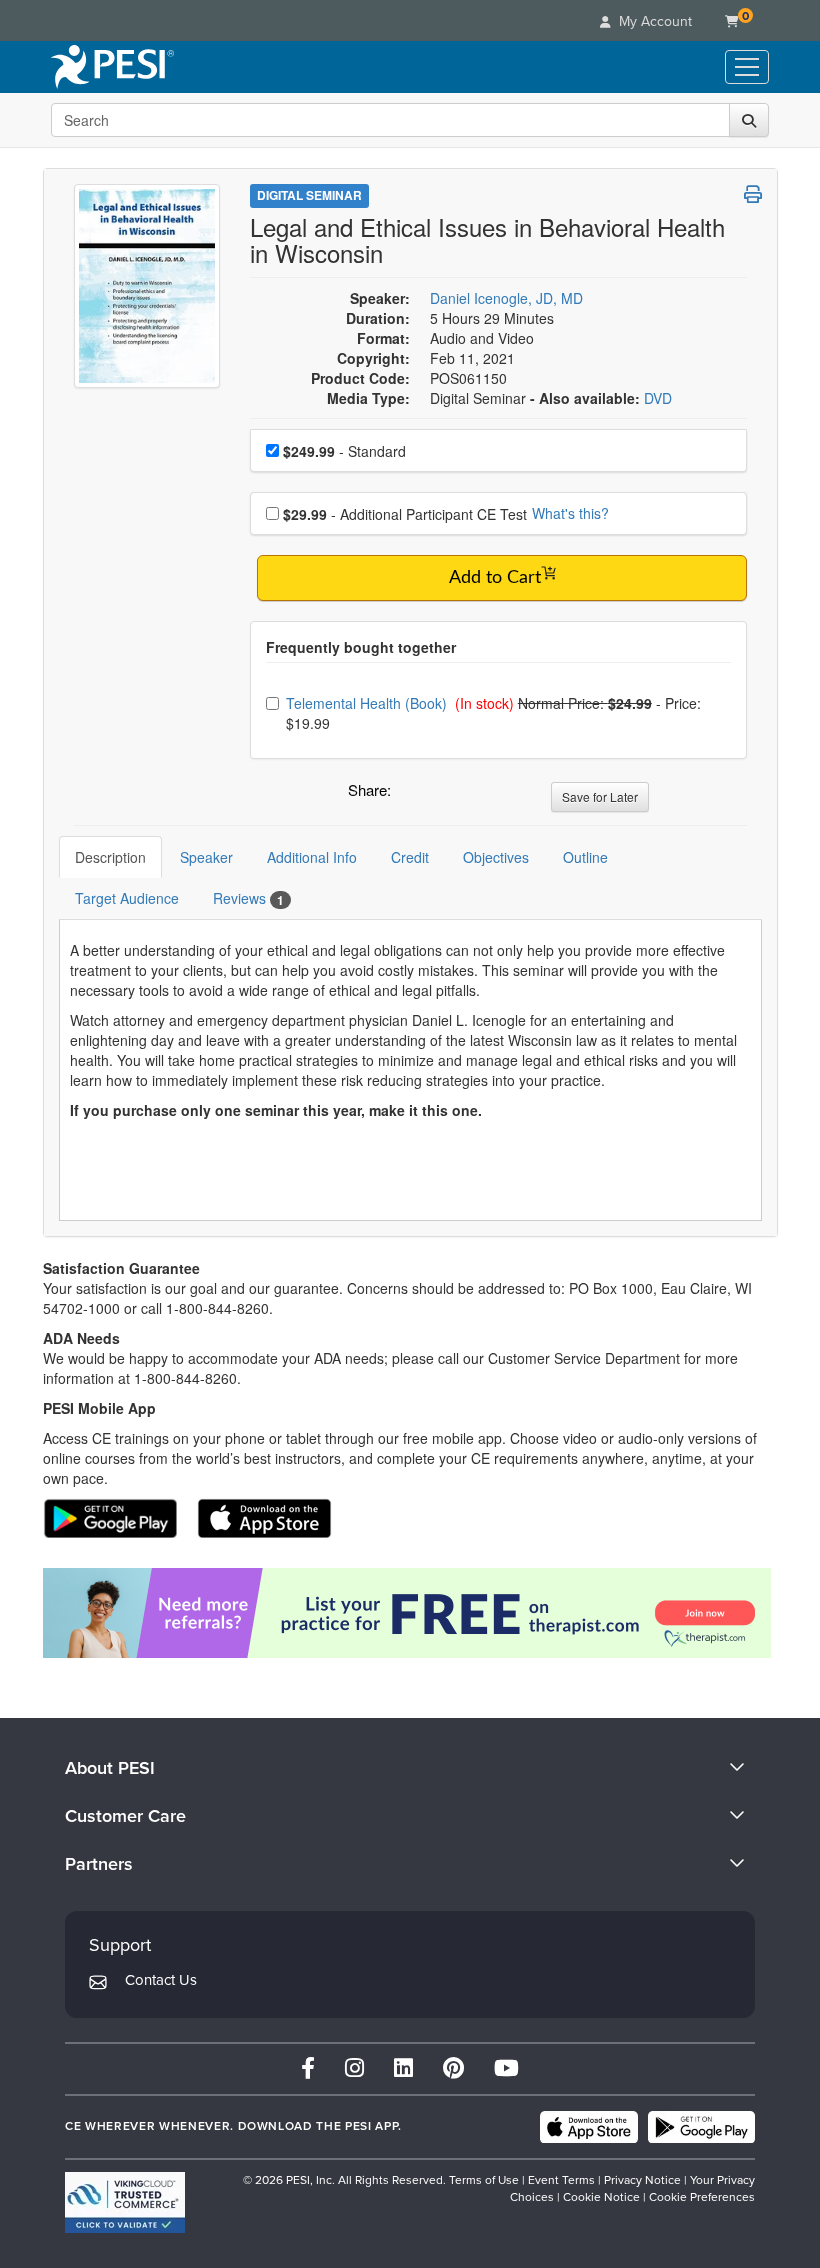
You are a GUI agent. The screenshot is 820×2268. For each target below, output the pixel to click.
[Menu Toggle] (747, 67)
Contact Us (161, 1980)
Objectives (496, 857)
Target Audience (127, 898)
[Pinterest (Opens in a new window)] (453, 2068)
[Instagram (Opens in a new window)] (354, 2068)
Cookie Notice (601, 2197)
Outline (585, 857)
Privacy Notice (642, 2180)
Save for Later (600, 796)
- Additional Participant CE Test (405, 514)
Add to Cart (495, 578)
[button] (410, 795)
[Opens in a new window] (410, 1613)
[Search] (749, 120)
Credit (410, 857)
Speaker (206, 857)
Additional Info (312, 857)
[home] (112, 67)
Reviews (248, 898)
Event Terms (561, 2180)
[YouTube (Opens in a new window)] (506, 2068)
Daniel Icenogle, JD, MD (506, 298)
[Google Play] (701, 2127)
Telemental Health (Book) (368, 703)
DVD (658, 398)
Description (110, 857)
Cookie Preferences (702, 2197)
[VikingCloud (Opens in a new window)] (125, 2202)
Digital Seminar (309, 195)
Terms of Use (484, 2180)
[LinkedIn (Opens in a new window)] (403, 2068)
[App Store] (589, 2127)
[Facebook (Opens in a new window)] (308, 2068)
